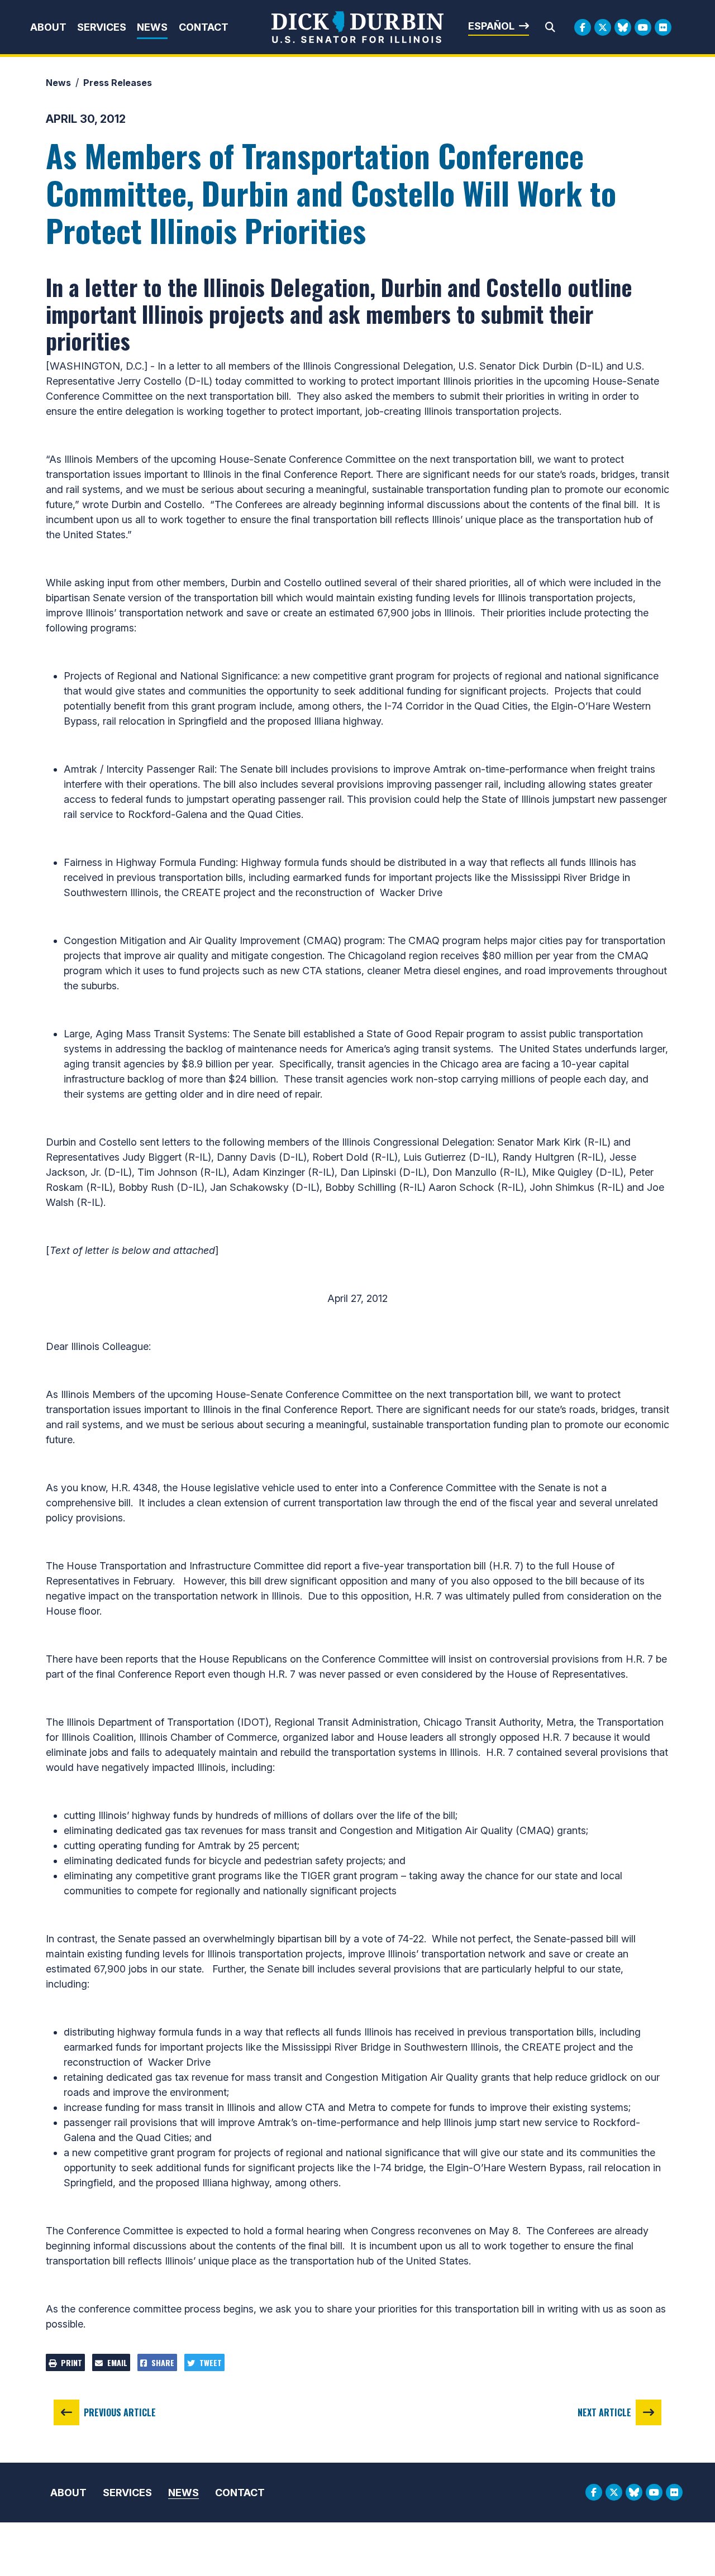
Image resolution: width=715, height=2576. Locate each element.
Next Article (604, 2412)
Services (102, 27)
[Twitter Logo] (603, 27)
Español (491, 26)
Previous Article (120, 2412)
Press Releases (118, 83)
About (48, 27)
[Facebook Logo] (583, 27)
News (152, 27)
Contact (204, 27)
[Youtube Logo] (643, 27)
